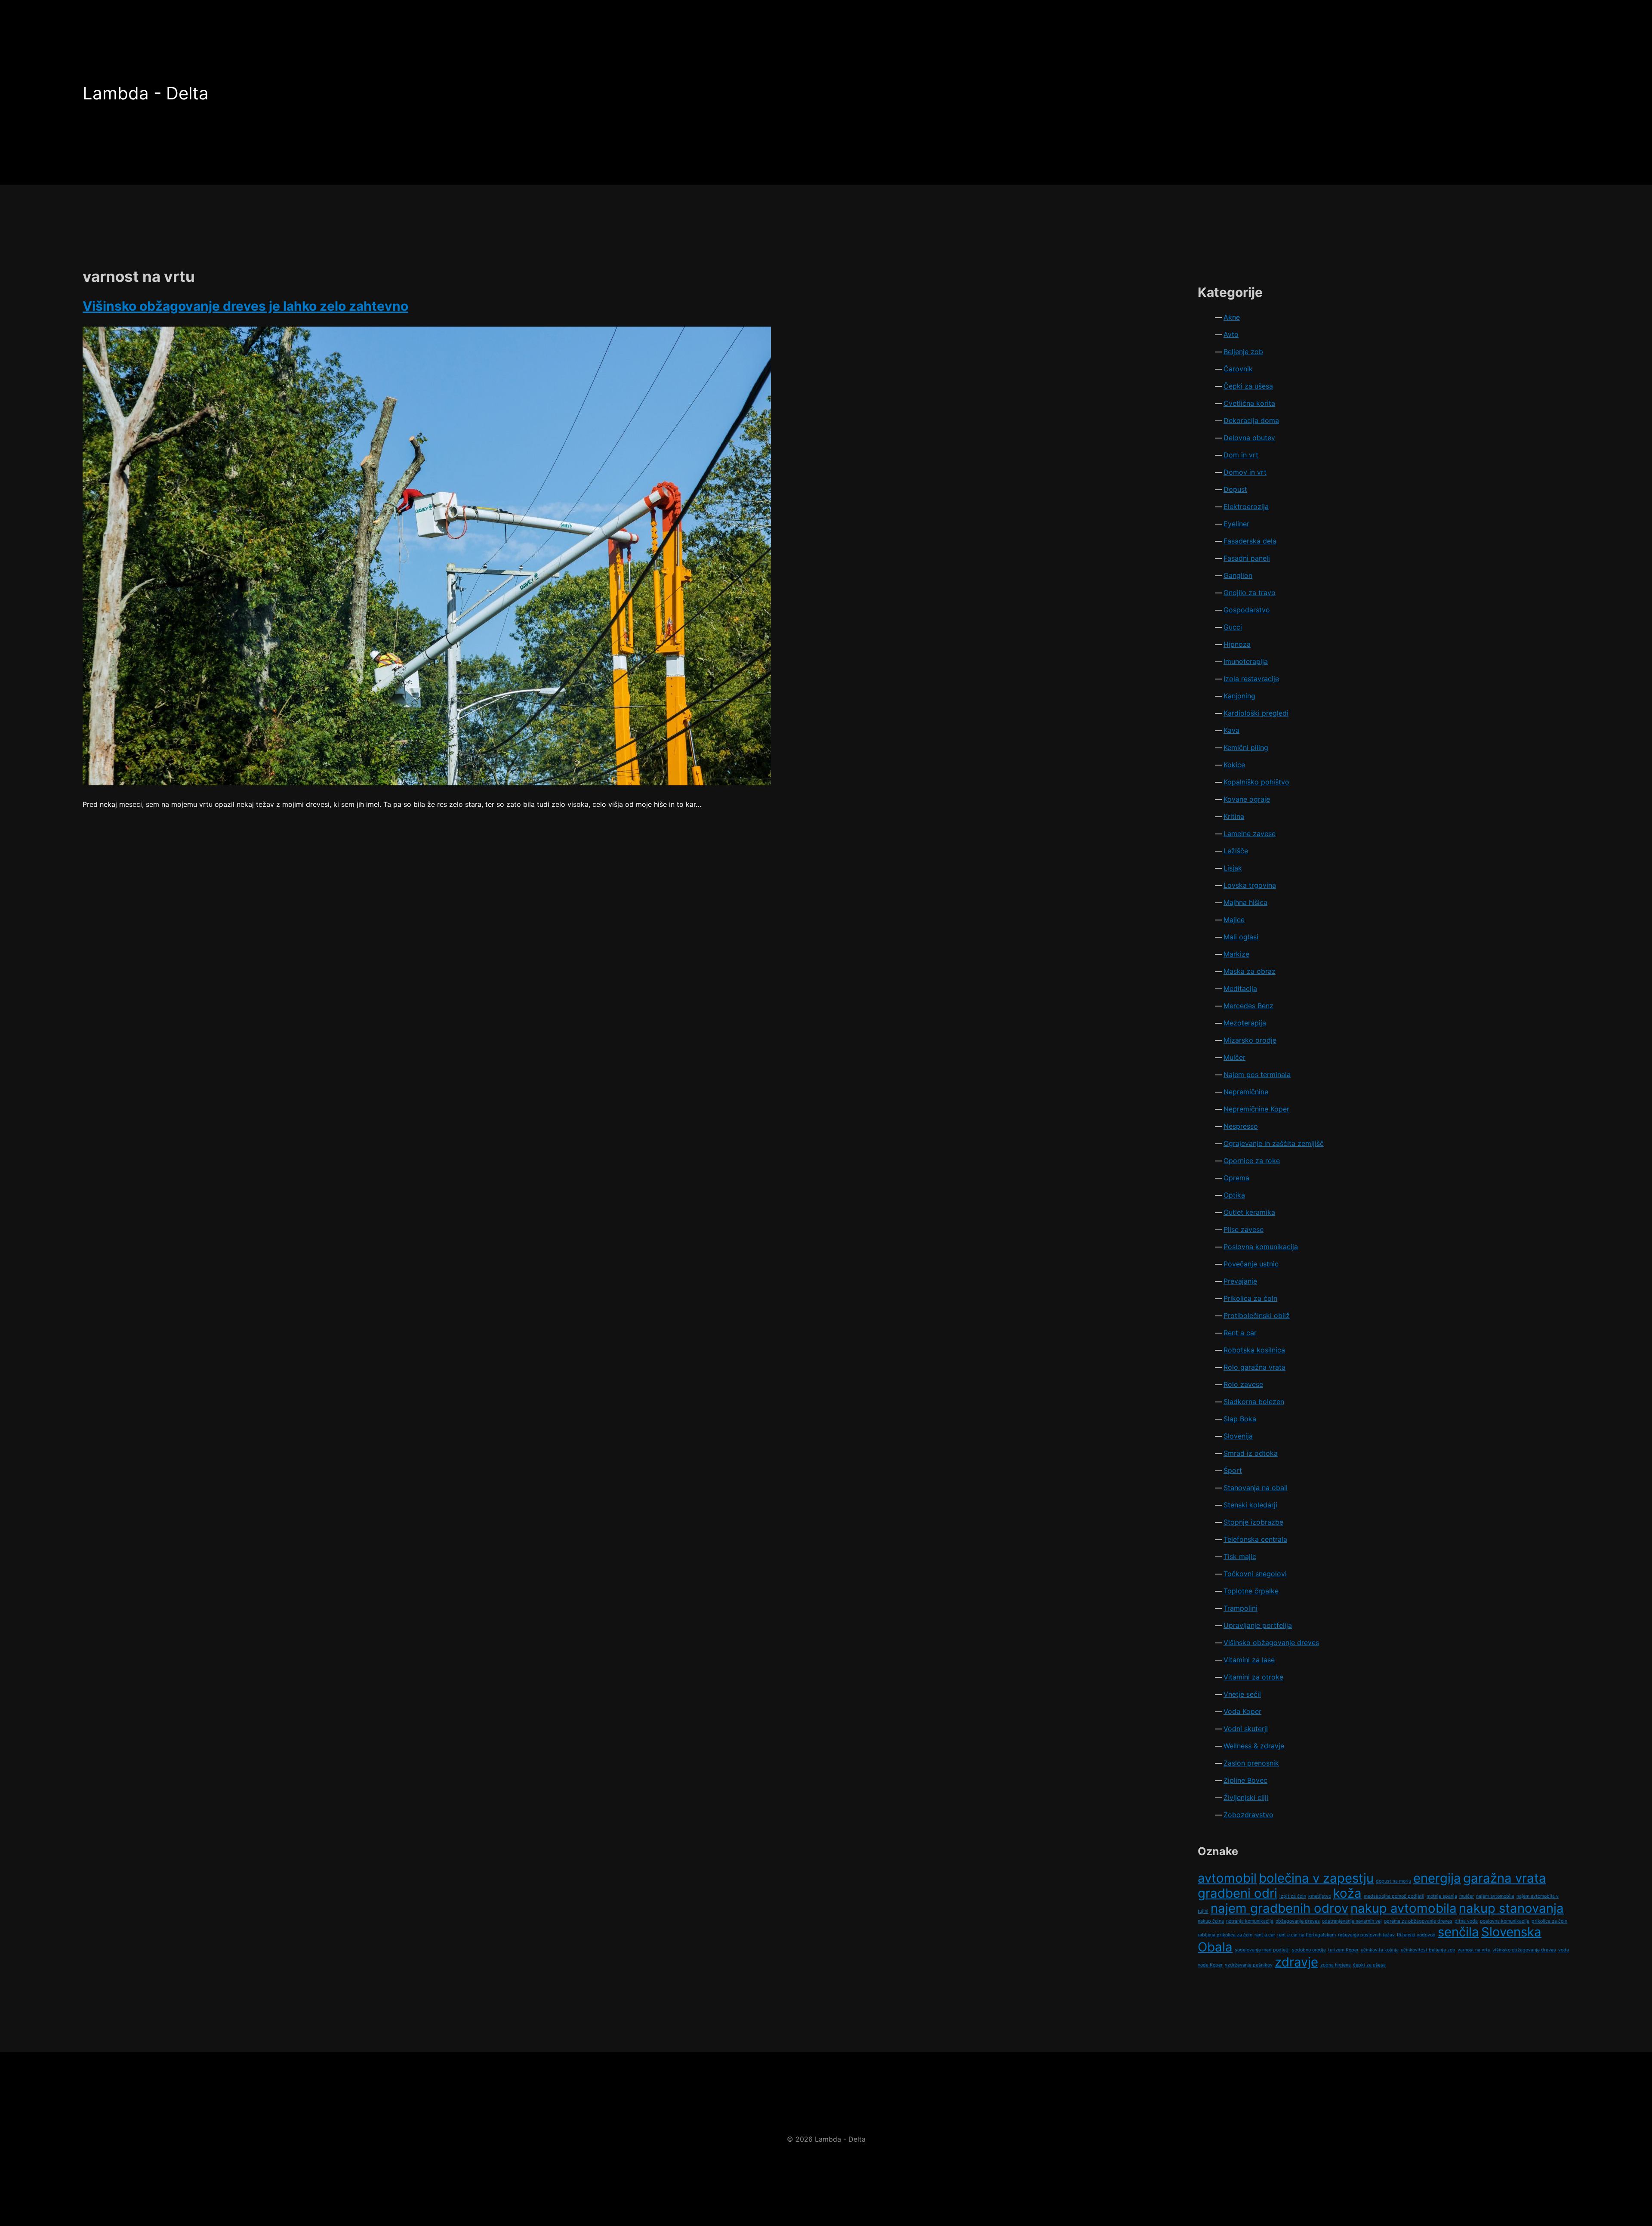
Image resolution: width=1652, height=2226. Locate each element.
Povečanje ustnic (1251, 1264)
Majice (1234, 920)
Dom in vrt (1241, 455)
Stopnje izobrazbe (1253, 1522)
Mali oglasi (1241, 937)
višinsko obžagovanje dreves (1524, 1950)
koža (1347, 1893)
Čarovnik (1238, 369)
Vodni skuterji (1246, 1729)
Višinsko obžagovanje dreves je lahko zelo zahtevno (245, 306)
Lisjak (1233, 868)
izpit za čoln (1293, 1896)
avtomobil (1227, 1878)
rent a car (1265, 1935)
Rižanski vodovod (1416, 1935)
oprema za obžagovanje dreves (1418, 1921)
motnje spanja (1442, 1896)
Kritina (1234, 816)
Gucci (1233, 627)
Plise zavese (1244, 1229)
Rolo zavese (1243, 1384)
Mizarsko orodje (1250, 1040)
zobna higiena (1336, 1965)
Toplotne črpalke (1251, 1591)
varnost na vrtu (1474, 1950)
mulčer (1467, 1896)
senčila (1458, 1932)
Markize (1236, 954)
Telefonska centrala (1255, 1539)
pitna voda (1466, 1921)
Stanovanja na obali (1256, 1488)
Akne (1232, 317)
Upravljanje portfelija (1258, 1625)
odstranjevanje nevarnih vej (1352, 1921)
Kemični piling (1246, 747)
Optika (1234, 1195)
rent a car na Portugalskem (1307, 1935)
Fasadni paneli (1247, 558)
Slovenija (1238, 1436)
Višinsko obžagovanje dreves (1271, 1642)
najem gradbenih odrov (1279, 1908)
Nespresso (1241, 1126)
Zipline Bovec (1245, 1780)
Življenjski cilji (1246, 1797)
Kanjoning (1239, 696)
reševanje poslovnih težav (1366, 1935)
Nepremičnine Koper (1256, 1109)
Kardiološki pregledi (1256, 713)
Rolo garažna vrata (1254, 1367)
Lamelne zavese (1250, 834)
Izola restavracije (1251, 679)
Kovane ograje (1247, 799)
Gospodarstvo (1247, 610)
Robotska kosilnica (1254, 1350)
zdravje (1296, 1962)
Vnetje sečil (1242, 1694)
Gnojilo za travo (1250, 593)
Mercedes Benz (1248, 1006)
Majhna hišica (1245, 902)
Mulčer (1234, 1057)
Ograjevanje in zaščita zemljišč (1274, 1143)
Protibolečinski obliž (1257, 1315)
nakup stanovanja (1511, 1908)
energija (1437, 1878)
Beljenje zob (1243, 352)
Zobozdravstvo (1248, 1815)
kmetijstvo (1320, 1896)
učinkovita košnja (1380, 1950)
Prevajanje (1240, 1281)
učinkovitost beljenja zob (1428, 1950)
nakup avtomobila (1404, 1908)
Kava (1231, 730)
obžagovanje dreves (1298, 1921)
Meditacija (1240, 988)
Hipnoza (1237, 644)
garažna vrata (1505, 1878)
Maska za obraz (1250, 971)
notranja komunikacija (1250, 1921)
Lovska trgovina (1250, 885)
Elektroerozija (1246, 506)
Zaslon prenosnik (1251, 1763)
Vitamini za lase (1249, 1660)
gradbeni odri (1237, 1893)
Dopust (1235, 489)
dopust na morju (1393, 1881)
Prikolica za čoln (1250, 1298)
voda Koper (1210, 1965)
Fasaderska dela (1250, 541)
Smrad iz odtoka (1251, 1453)
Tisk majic (1240, 1556)
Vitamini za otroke (1253, 1677)
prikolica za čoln (1549, 1921)
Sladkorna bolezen (1254, 1402)
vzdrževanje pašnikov (1249, 1965)
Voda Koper (1242, 1711)
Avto (1231, 334)
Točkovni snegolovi (1255, 1574)
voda (1564, 1950)
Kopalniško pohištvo (1256, 782)
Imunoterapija (1246, 661)
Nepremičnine (1246, 1092)
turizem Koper (1343, 1950)
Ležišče (1236, 851)
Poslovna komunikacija (1261, 1247)
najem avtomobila (1495, 1896)
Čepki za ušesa (1248, 386)
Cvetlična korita (1249, 403)
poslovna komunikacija (1505, 1921)
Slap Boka (1240, 1419)
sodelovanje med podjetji (1262, 1950)
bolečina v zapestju (1316, 1878)
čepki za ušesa (1369, 1965)
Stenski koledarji (1250, 1505)
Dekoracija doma (1251, 420)
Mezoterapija (1245, 1023)
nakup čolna (1211, 1921)
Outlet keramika (1249, 1212)
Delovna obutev (1249, 438)
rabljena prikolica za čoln (1225, 1935)
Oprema (1236, 1178)
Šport (1233, 1470)
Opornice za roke (1252, 1161)
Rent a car (1240, 1333)
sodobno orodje (1309, 1950)
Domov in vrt (1245, 472)
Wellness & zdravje (1254, 1746)
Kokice (1234, 765)
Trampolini (1241, 1608)
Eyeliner (1236, 524)
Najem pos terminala (1257, 1074)
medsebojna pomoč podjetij (1394, 1896)
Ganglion (1238, 575)
